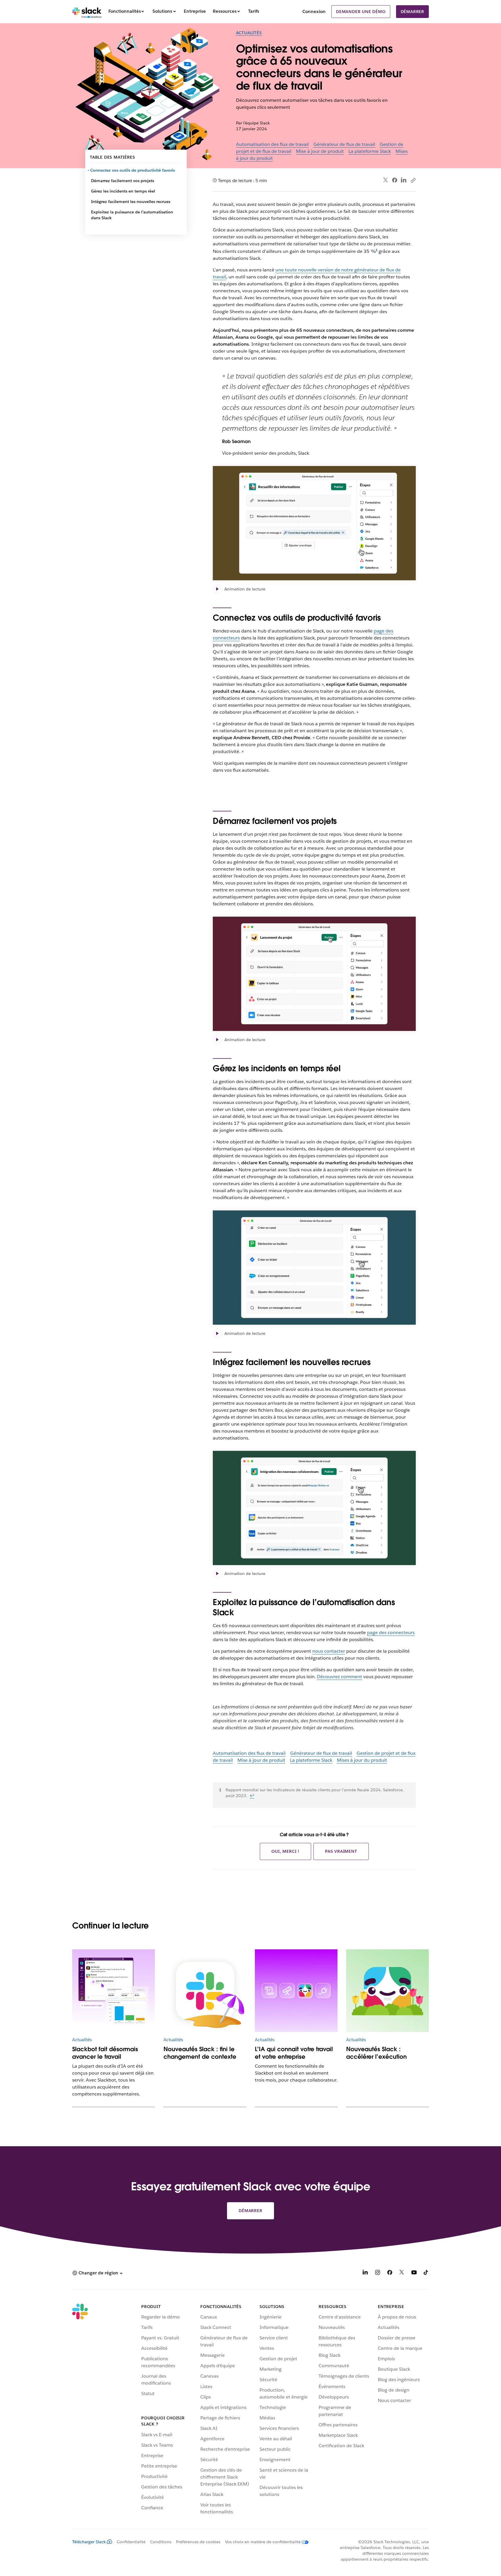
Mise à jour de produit (320, 151)
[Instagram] (377, 2273)
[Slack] (87, 12)
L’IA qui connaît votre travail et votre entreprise (294, 2053)
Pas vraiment (341, 1851)
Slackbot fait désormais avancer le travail (105, 2053)
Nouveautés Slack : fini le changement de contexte (200, 2053)
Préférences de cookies (198, 2542)
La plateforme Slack (370, 151)
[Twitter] (386, 180)
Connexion (314, 11)
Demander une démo (361, 12)
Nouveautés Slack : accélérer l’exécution (376, 2053)
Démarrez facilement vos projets (122, 181)
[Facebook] (395, 180)
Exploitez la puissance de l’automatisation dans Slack (132, 215)
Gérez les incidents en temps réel (123, 191)
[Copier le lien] (413, 180)
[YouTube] (414, 2273)
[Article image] (114, 1991)
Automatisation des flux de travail (272, 144)
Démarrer (412, 12)
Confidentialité (131, 2542)
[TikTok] (426, 2273)
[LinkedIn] (404, 180)
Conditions (161, 2542)
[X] (402, 2273)
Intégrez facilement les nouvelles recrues (131, 202)
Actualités (249, 33)
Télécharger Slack (89, 2542)
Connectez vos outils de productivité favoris (133, 170)
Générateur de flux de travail (344, 144)
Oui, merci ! (285, 1851)
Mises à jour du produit (362, 1760)
